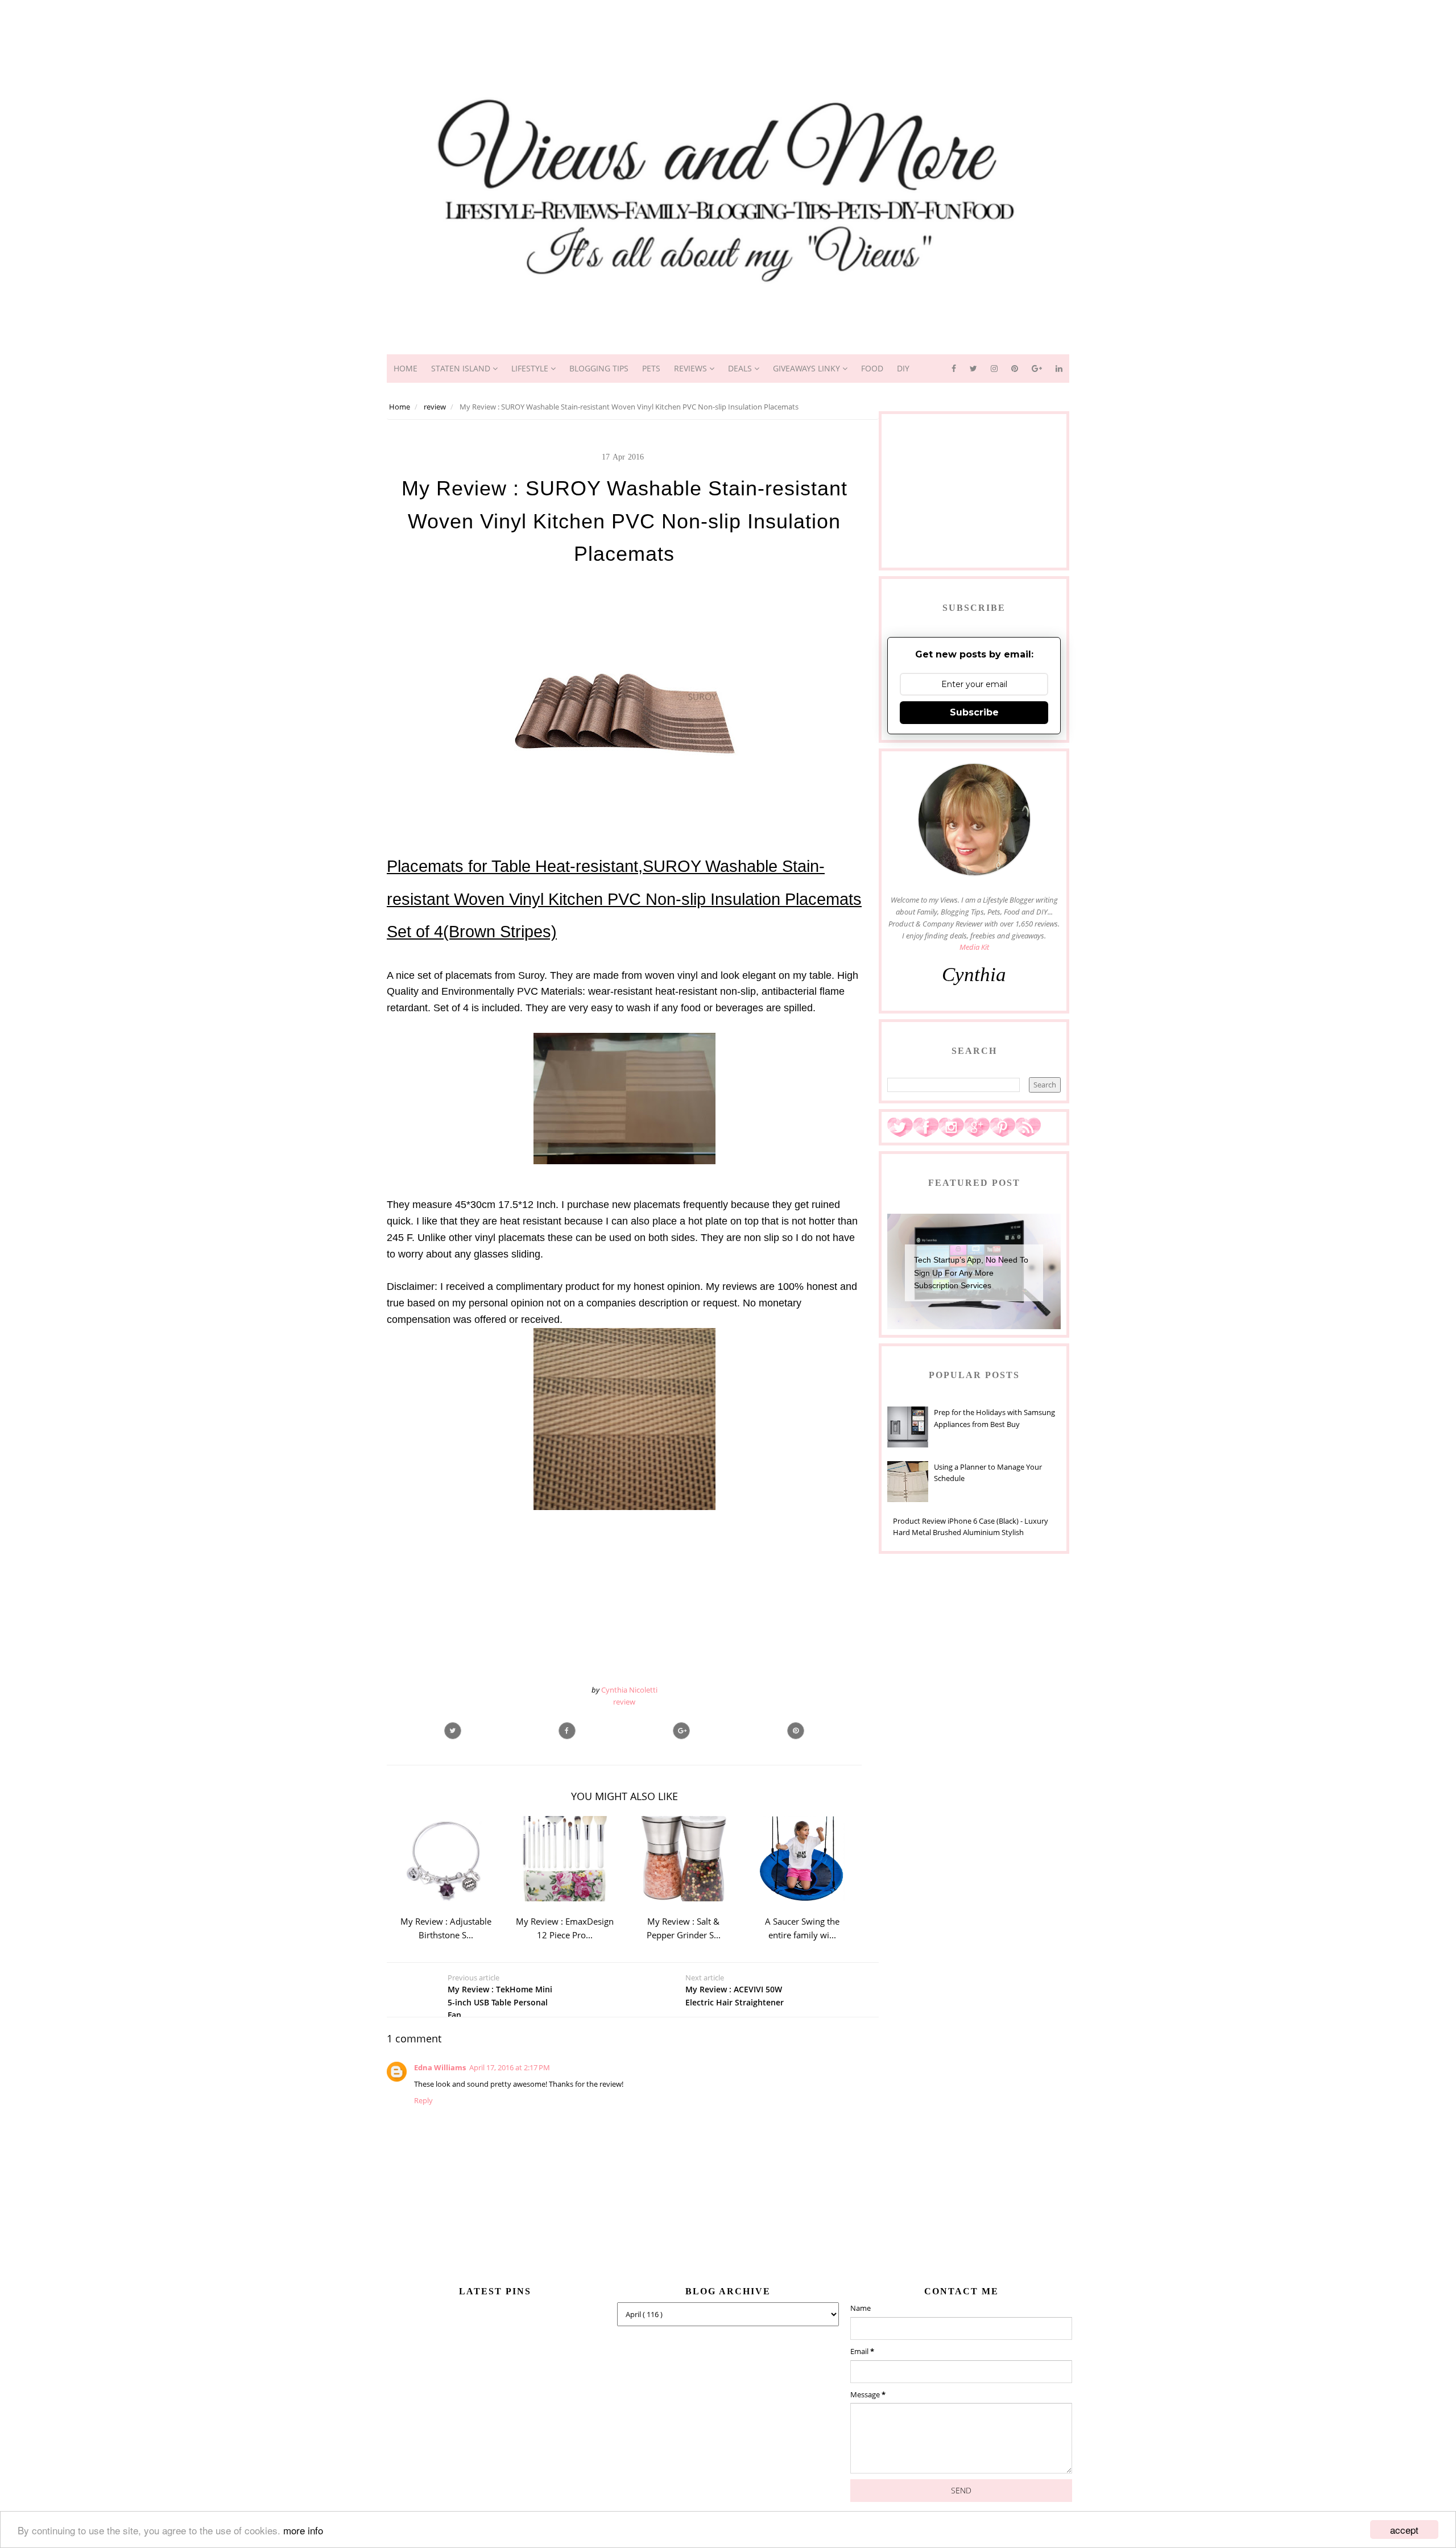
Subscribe (974, 712)
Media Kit (974, 947)
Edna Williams (440, 2067)
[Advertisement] (728, 26)
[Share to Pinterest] (796, 1731)
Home (406, 368)
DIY (903, 368)
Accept (1404, 2530)
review (624, 1702)
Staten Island (462, 368)
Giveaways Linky (808, 368)
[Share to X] (453, 1731)
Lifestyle (531, 368)
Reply (423, 2100)
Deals (741, 368)
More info (303, 2530)
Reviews (692, 368)
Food (872, 368)
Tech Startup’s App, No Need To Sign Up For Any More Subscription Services (971, 1273)
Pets (651, 368)
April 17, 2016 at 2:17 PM (510, 2067)
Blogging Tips (599, 368)
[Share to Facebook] (567, 1731)
